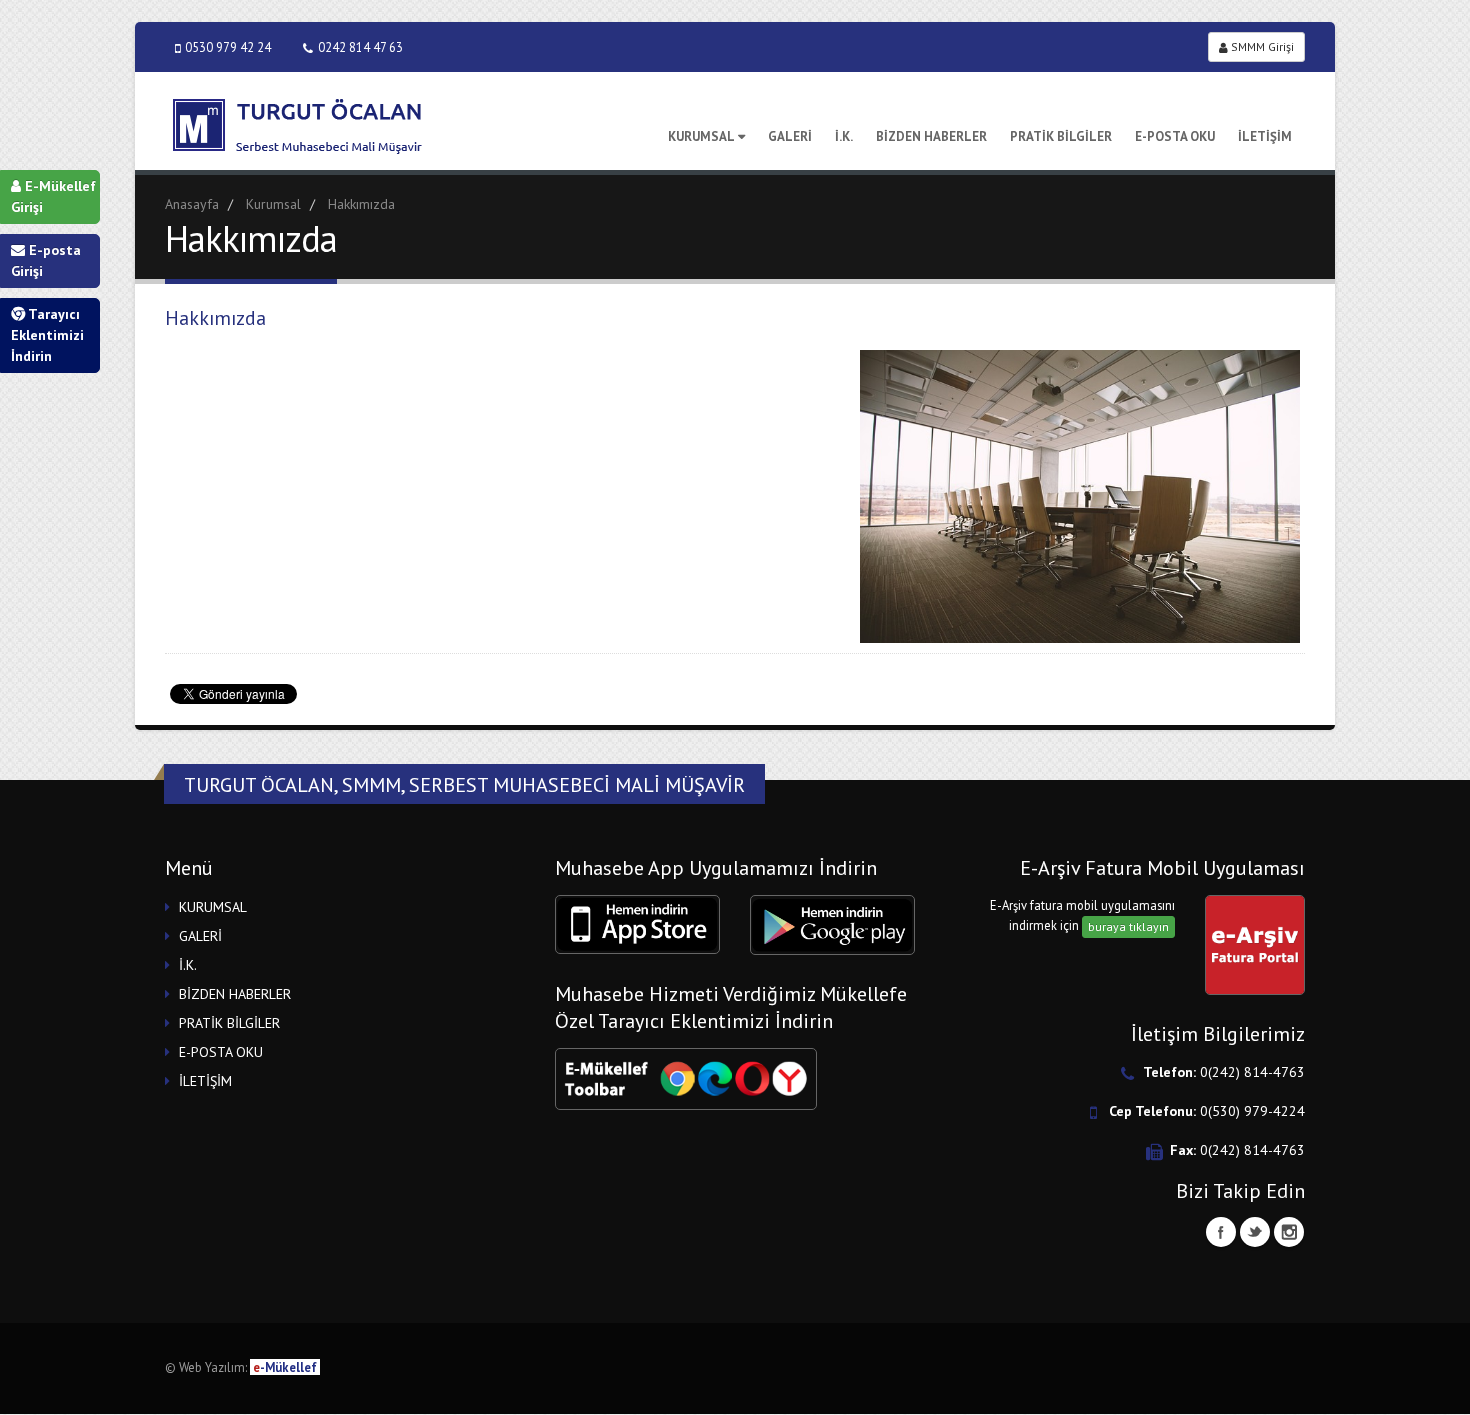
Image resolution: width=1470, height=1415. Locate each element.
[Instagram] (1289, 1232)
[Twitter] (1255, 1232)
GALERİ (790, 136)
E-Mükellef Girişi (53, 196)
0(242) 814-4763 (1252, 1072)
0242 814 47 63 (360, 47)
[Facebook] (1221, 1232)
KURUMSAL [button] (213, 907)
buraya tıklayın (1128, 926)
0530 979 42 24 (228, 47)
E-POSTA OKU (1175, 136)
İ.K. (844, 136)
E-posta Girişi (46, 260)
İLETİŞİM (1265, 136)
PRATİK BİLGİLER (1061, 136)
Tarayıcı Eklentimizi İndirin (47, 335)
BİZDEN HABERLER (931, 136)
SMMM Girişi (1261, 46)
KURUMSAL (701, 136)
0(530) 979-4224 (1252, 1111)
